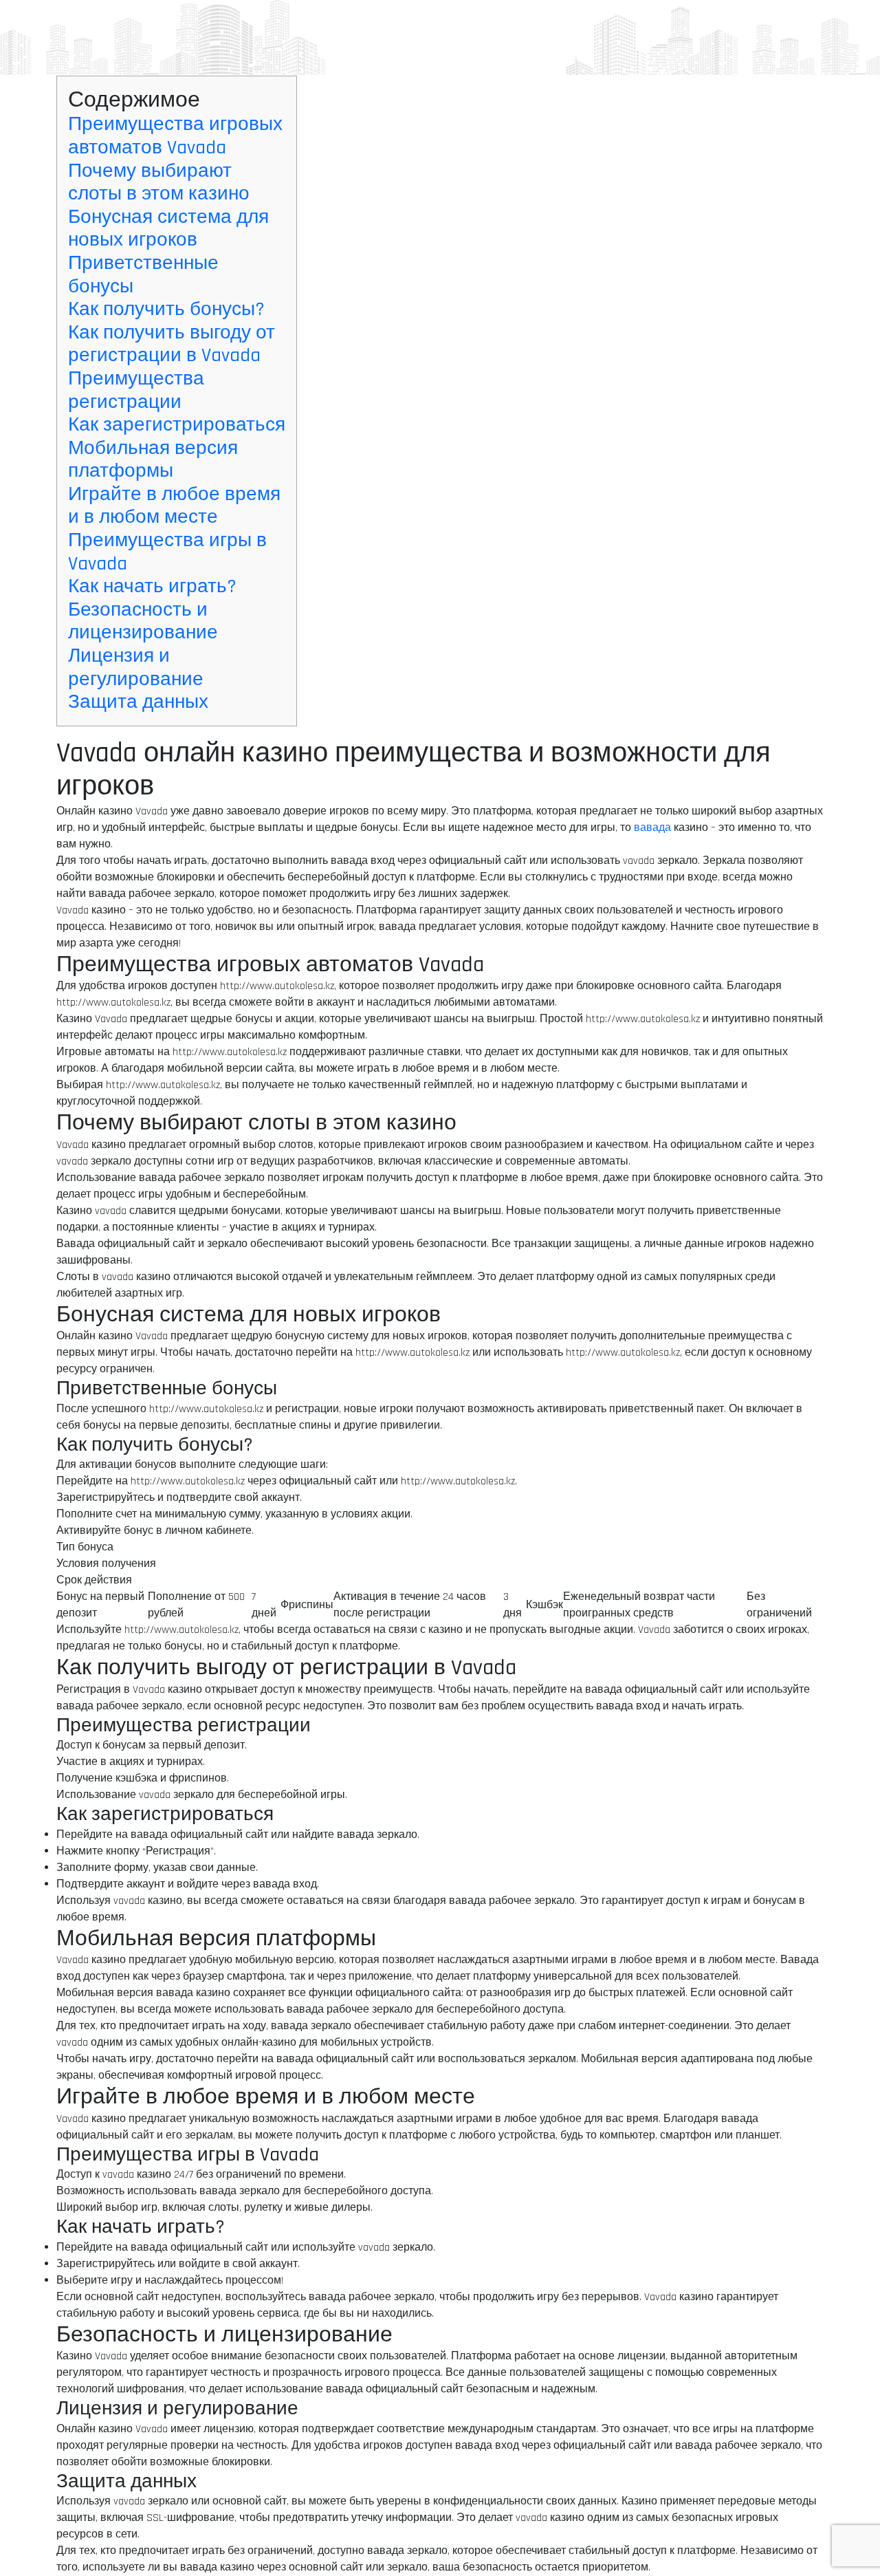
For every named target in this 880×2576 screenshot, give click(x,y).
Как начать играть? (152, 587)
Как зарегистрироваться (177, 425)
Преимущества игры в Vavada (167, 552)
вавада (652, 828)
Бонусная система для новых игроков (168, 229)
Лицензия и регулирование (136, 668)
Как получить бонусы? (166, 310)
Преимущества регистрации (136, 391)
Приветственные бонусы (143, 275)
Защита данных (138, 702)
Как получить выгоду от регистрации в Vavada (172, 345)
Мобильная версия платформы (153, 460)
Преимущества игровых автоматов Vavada (175, 136)
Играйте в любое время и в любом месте (174, 506)
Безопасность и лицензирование (143, 622)
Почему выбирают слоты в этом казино (159, 183)
